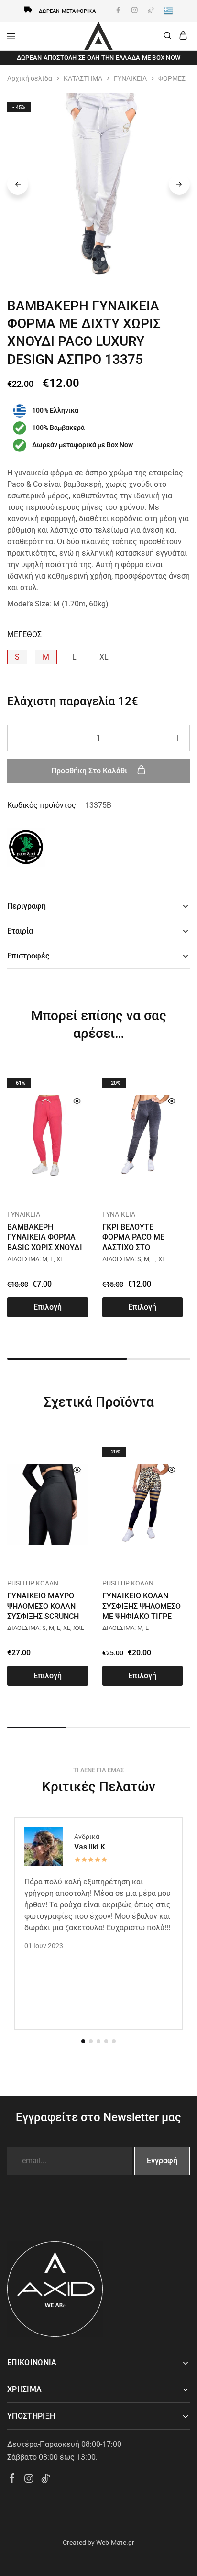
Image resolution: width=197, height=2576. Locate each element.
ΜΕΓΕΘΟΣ (24, 634)
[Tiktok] (46, 2480)
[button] (17, 657)
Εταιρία (20, 931)
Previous (18, 184)
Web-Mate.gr (115, 2543)
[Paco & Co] (26, 849)
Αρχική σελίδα (30, 78)
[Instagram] (29, 2480)
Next (179, 184)
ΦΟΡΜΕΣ (172, 78)
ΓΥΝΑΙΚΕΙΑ (130, 78)
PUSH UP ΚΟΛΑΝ (33, 1583)
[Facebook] (12, 2479)
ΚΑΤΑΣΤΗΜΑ (83, 78)
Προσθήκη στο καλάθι (90, 771)
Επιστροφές (28, 956)
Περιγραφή (27, 906)
